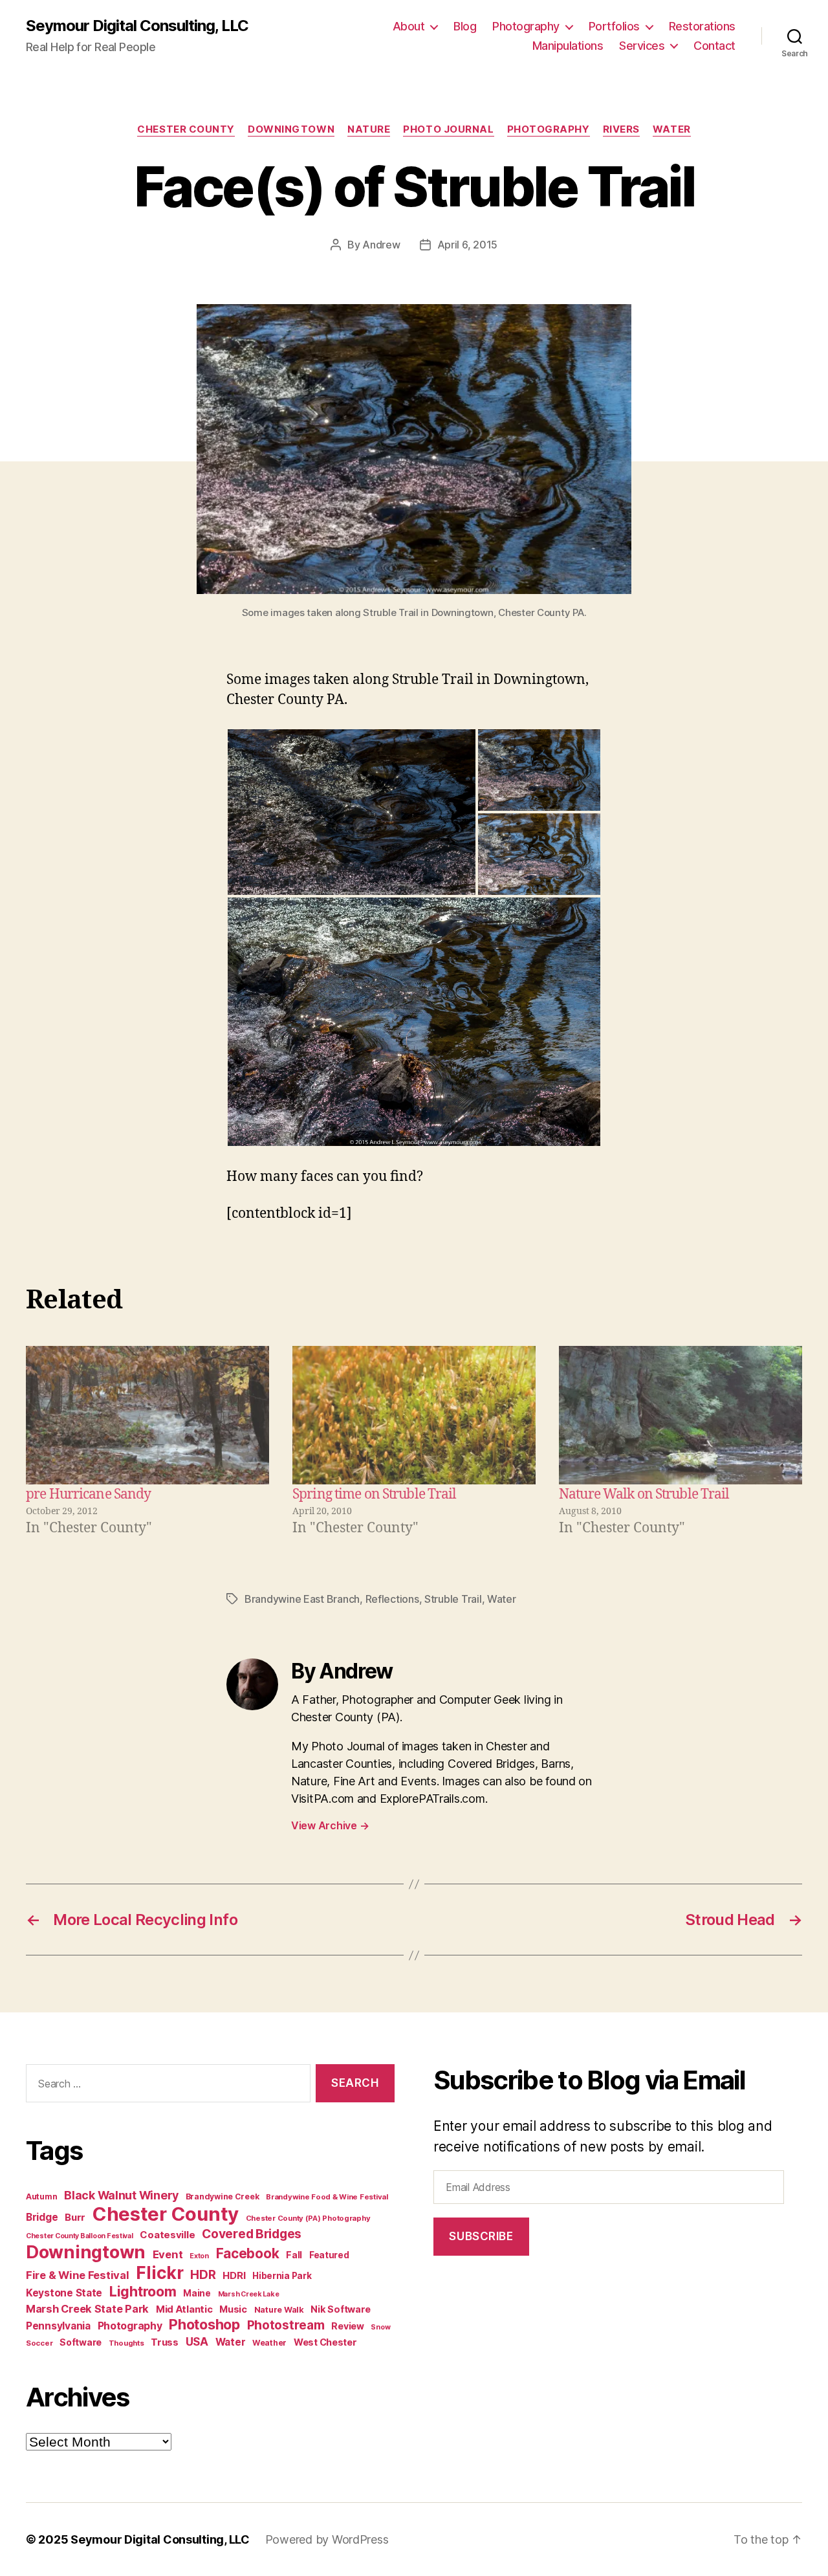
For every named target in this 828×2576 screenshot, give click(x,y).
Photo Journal (448, 129)
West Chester (325, 2342)
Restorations (702, 26)
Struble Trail (453, 1599)
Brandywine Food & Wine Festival (327, 2197)
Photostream (286, 2325)
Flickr (159, 2273)
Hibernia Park (282, 2276)
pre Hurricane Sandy (88, 1494)
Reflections (392, 1599)
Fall (294, 2255)
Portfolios (614, 26)
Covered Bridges (252, 2234)
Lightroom (143, 2291)
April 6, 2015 (468, 245)
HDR (203, 2275)
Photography (526, 26)
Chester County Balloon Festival (80, 2236)
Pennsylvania (58, 2326)
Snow (380, 2327)
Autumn (41, 2196)
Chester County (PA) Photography (308, 2218)
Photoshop (204, 2324)
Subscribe (481, 2236)
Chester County (186, 129)
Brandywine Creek (223, 2196)
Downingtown (291, 129)
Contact (714, 46)
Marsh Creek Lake (249, 2294)
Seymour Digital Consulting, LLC (137, 26)
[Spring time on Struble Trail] (414, 1415)
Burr (75, 2217)
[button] (352, 812)
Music (233, 2309)
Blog (465, 26)
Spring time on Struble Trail (375, 1494)
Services (642, 46)
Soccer (39, 2343)
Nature (369, 129)
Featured (329, 2255)
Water (672, 129)
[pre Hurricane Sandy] (147, 1415)
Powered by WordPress (327, 2539)
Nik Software (341, 2309)
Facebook (248, 2253)
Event (168, 2254)
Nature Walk (279, 2310)
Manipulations (568, 46)
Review (347, 2326)
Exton (199, 2256)
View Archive (330, 1825)
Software (81, 2342)
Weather (269, 2343)
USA (197, 2341)
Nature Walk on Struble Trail (644, 1494)
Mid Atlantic (184, 2309)
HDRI (234, 2275)
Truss (165, 2342)
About (409, 26)
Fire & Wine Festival (78, 2275)
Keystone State (64, 2293)
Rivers (621, 129)
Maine (197, 2293)
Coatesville (167, 2235)
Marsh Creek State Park (87, 2309)
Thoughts (126, 2343)
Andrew (381, 245)
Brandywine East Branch (302, 1599)
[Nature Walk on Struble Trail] (681, 1415)
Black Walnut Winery (121, 2195)
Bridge (42, 2217)
